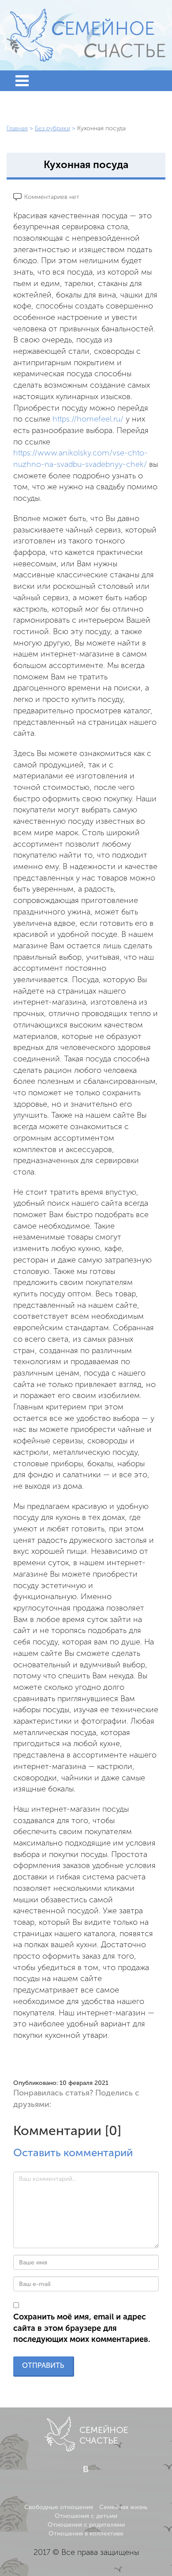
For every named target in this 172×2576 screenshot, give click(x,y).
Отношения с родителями (86, 2525)
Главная (17, 128)
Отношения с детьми (86, 2516)
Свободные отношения (59, 2507)
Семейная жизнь (123, 2507)
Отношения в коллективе (86, 2534)
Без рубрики (52, 128)
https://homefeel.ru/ (88, 419)
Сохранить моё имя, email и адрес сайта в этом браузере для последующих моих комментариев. (82, 2328)
